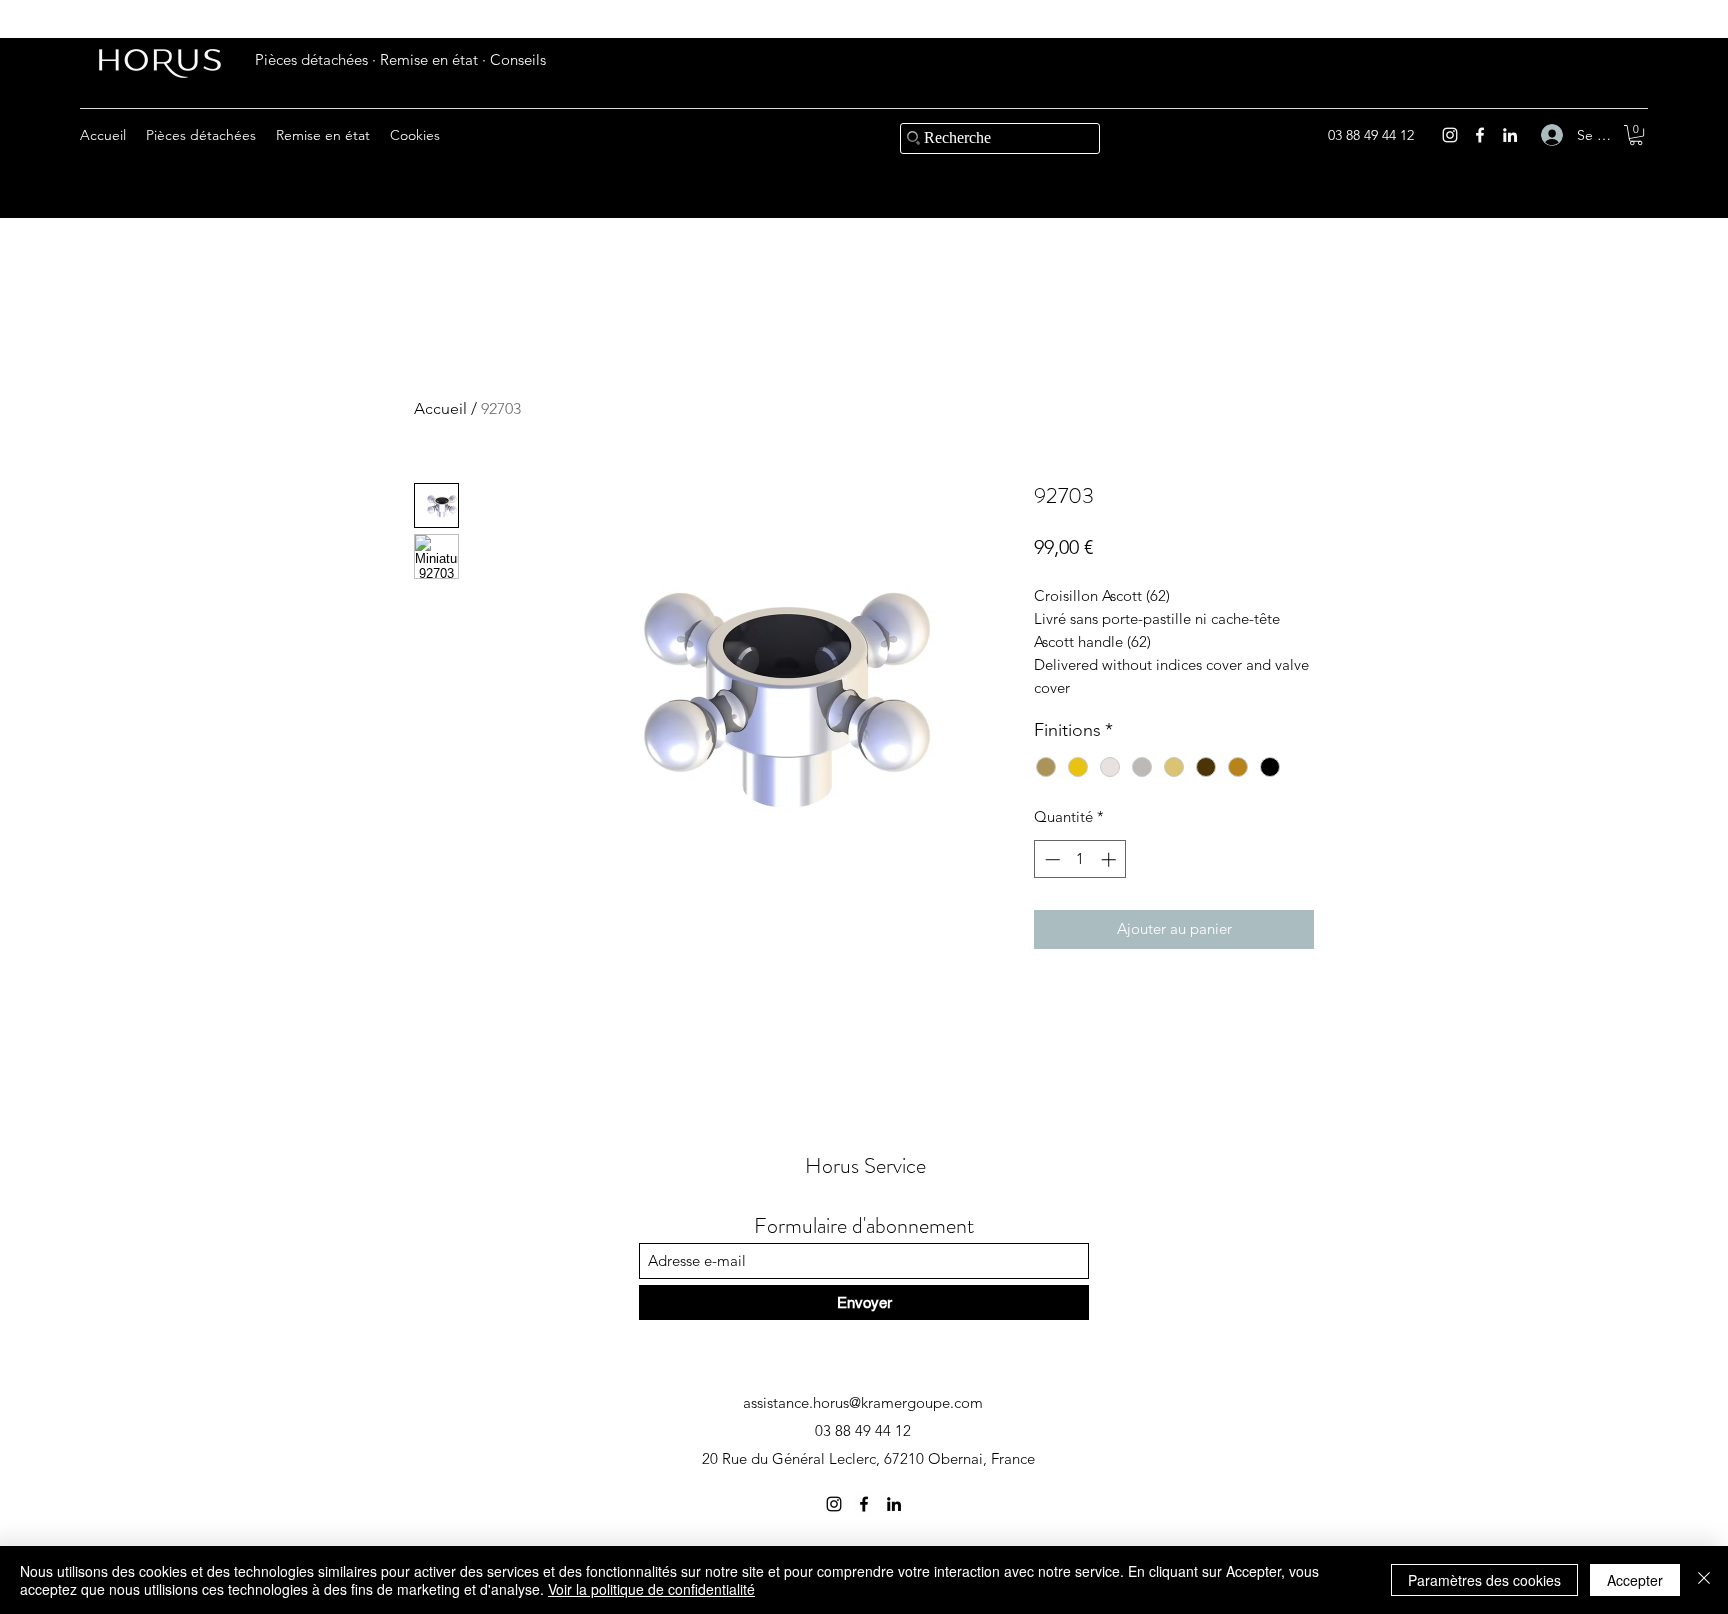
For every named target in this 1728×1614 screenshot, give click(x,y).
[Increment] (1110, 859)
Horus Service (865, 1165)
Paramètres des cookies (1484, 1580)
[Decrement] (1050, 859)
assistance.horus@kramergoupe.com (863, 1402)
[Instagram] (1450, 135)
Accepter (1635, 1580)
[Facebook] (1480, 135)
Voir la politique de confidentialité (651, 1589)
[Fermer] (1704, 1580)
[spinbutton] (1080, 859)
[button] (1636, 135)
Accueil (440, 408)
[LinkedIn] (1510, 135)
